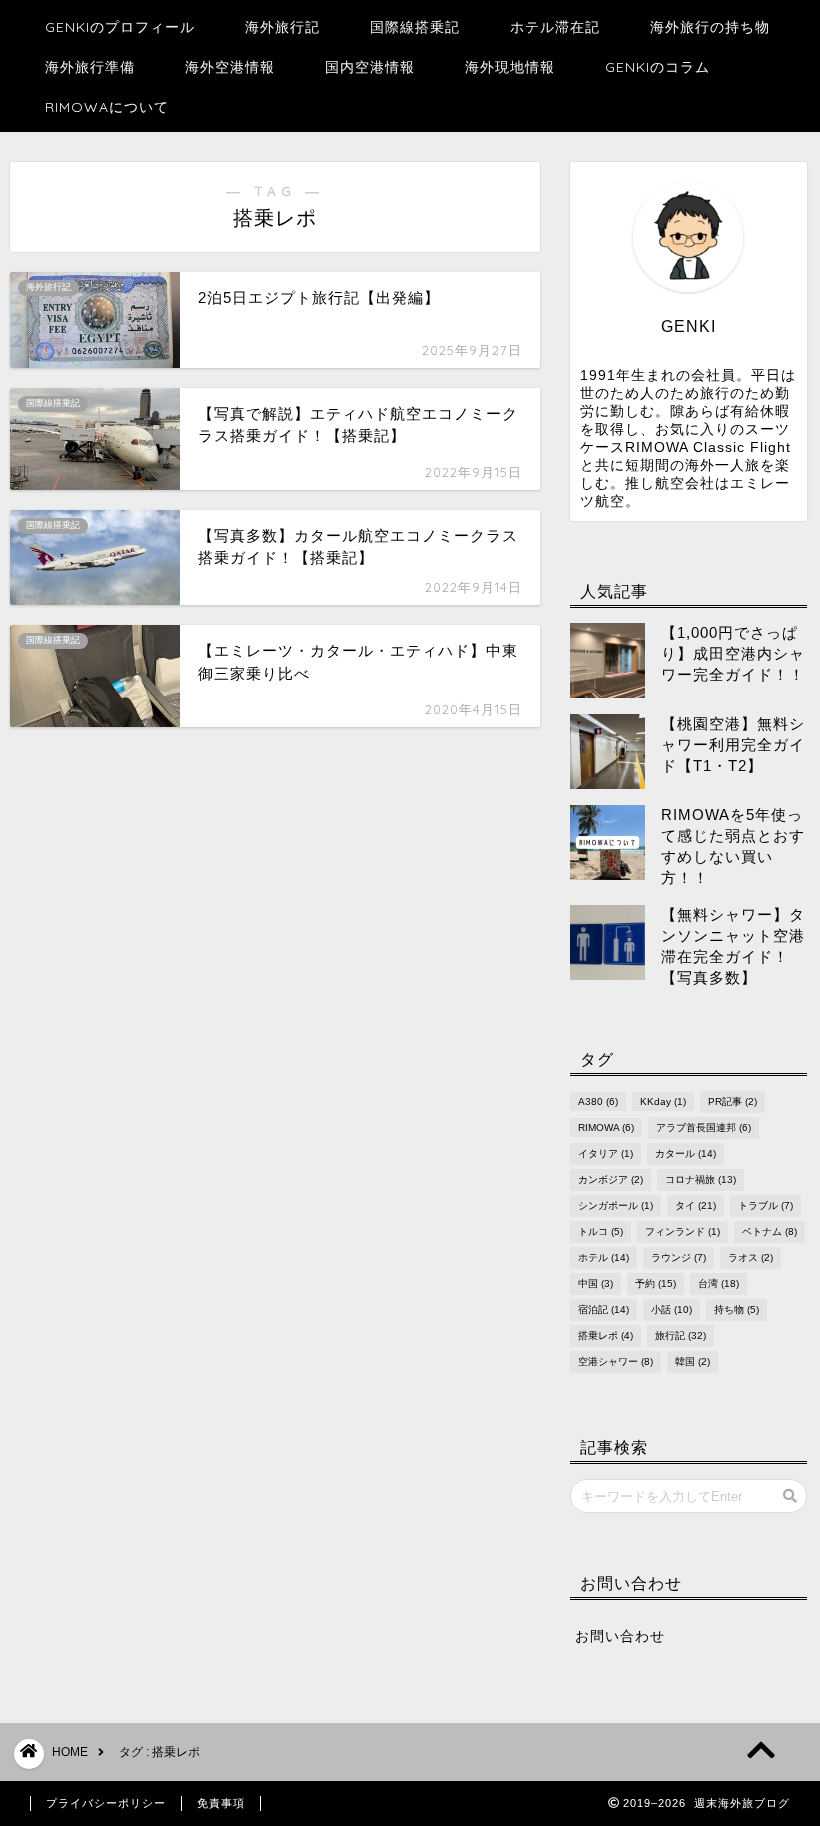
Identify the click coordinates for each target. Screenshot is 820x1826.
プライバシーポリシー (106, 1803)
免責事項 (221, 1803)
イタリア (605, 1153)
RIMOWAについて (107, 107)
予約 (655, 1283)
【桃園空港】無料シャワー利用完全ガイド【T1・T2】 (733, 744)
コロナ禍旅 (700, 1179)
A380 (598, 1101)
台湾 (718, 1283)
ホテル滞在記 (555, 27)
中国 (595, 1283)
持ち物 (736, 1309)
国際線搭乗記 (415, 27)
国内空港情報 (370, 67)
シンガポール (615, 1205)
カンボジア (610, 1179)
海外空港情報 (230, 67)
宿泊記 (603, 1309)
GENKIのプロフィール (120, 27)
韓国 (692, 1361)
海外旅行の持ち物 (710, 27)
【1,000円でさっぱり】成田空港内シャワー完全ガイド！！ (733, 653)
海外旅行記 (282, 27)
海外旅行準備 (90, 67)
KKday (663, 1101)
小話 (671, 1309)
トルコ (600, 1231)
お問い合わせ (620, 1636)
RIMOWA (606, 1127)
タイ (695, 1205)
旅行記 (680, 1335)
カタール (685, 1153)
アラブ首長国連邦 (703, 1127)
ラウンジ (678, 1257)
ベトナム (769, 1231)
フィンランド (682, 1231)
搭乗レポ (605, 1335)
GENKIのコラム (657, 67)
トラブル (765, 1205)
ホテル (603, 1257)
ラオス (750, 1257)
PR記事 (732, 1101)
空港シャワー (615, 1361)
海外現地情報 (510, 67)
